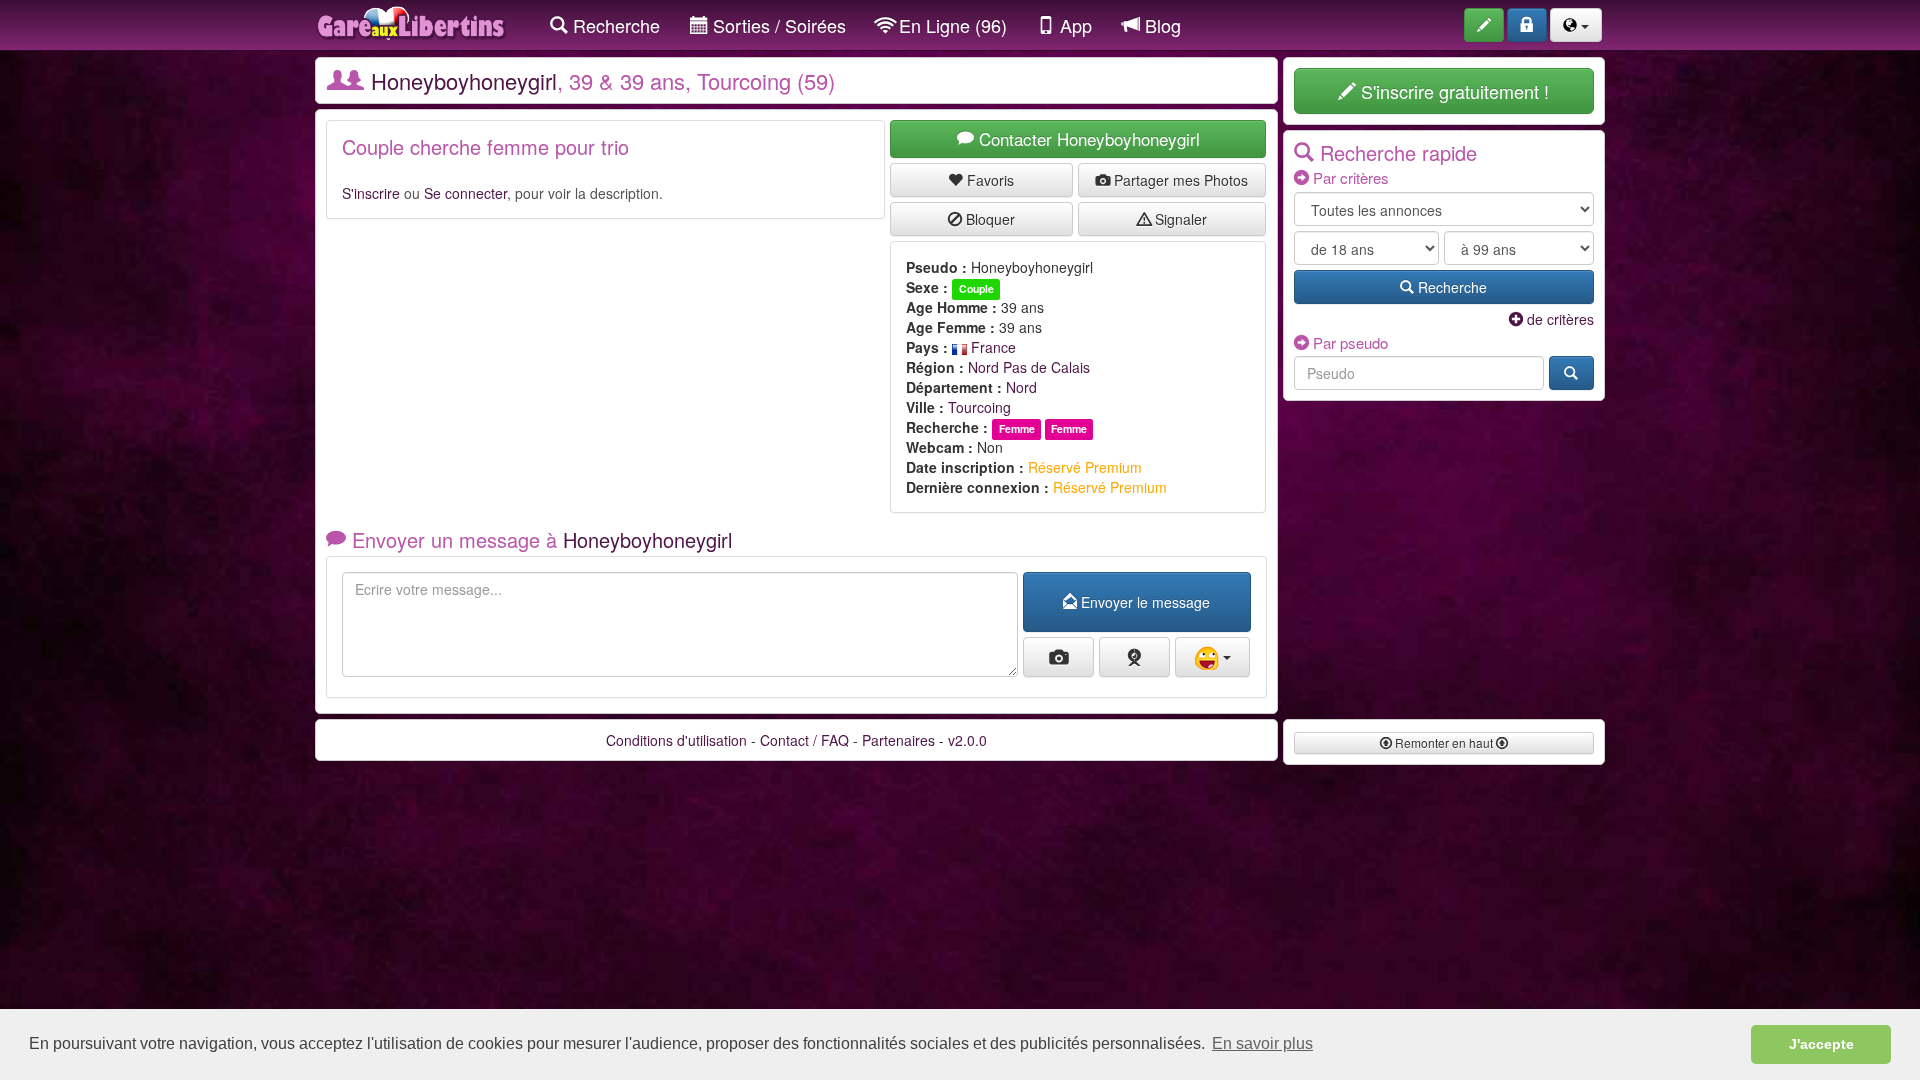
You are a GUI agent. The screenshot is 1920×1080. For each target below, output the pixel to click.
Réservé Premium (1085, 467)
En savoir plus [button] (1262, 1043)
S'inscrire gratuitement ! (1452, 91)
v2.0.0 (967, 740)
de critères (1558, 319)
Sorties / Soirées (777, 25)
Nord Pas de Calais (1029, 367)
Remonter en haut (1444, 742)
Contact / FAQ (804, 740)
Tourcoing (979, 407)
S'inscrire (371, 193)
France (991, 347)
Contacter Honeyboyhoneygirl (1087, 138)
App (1073, 25)
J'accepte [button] (1821, 1044)
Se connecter (465, 193)
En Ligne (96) (950, 25)
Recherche (614, 25)
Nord (1021, 387)
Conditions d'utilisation (676, 740)
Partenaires (898, 740)
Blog (1160, 25)
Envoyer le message (1143, 602)
